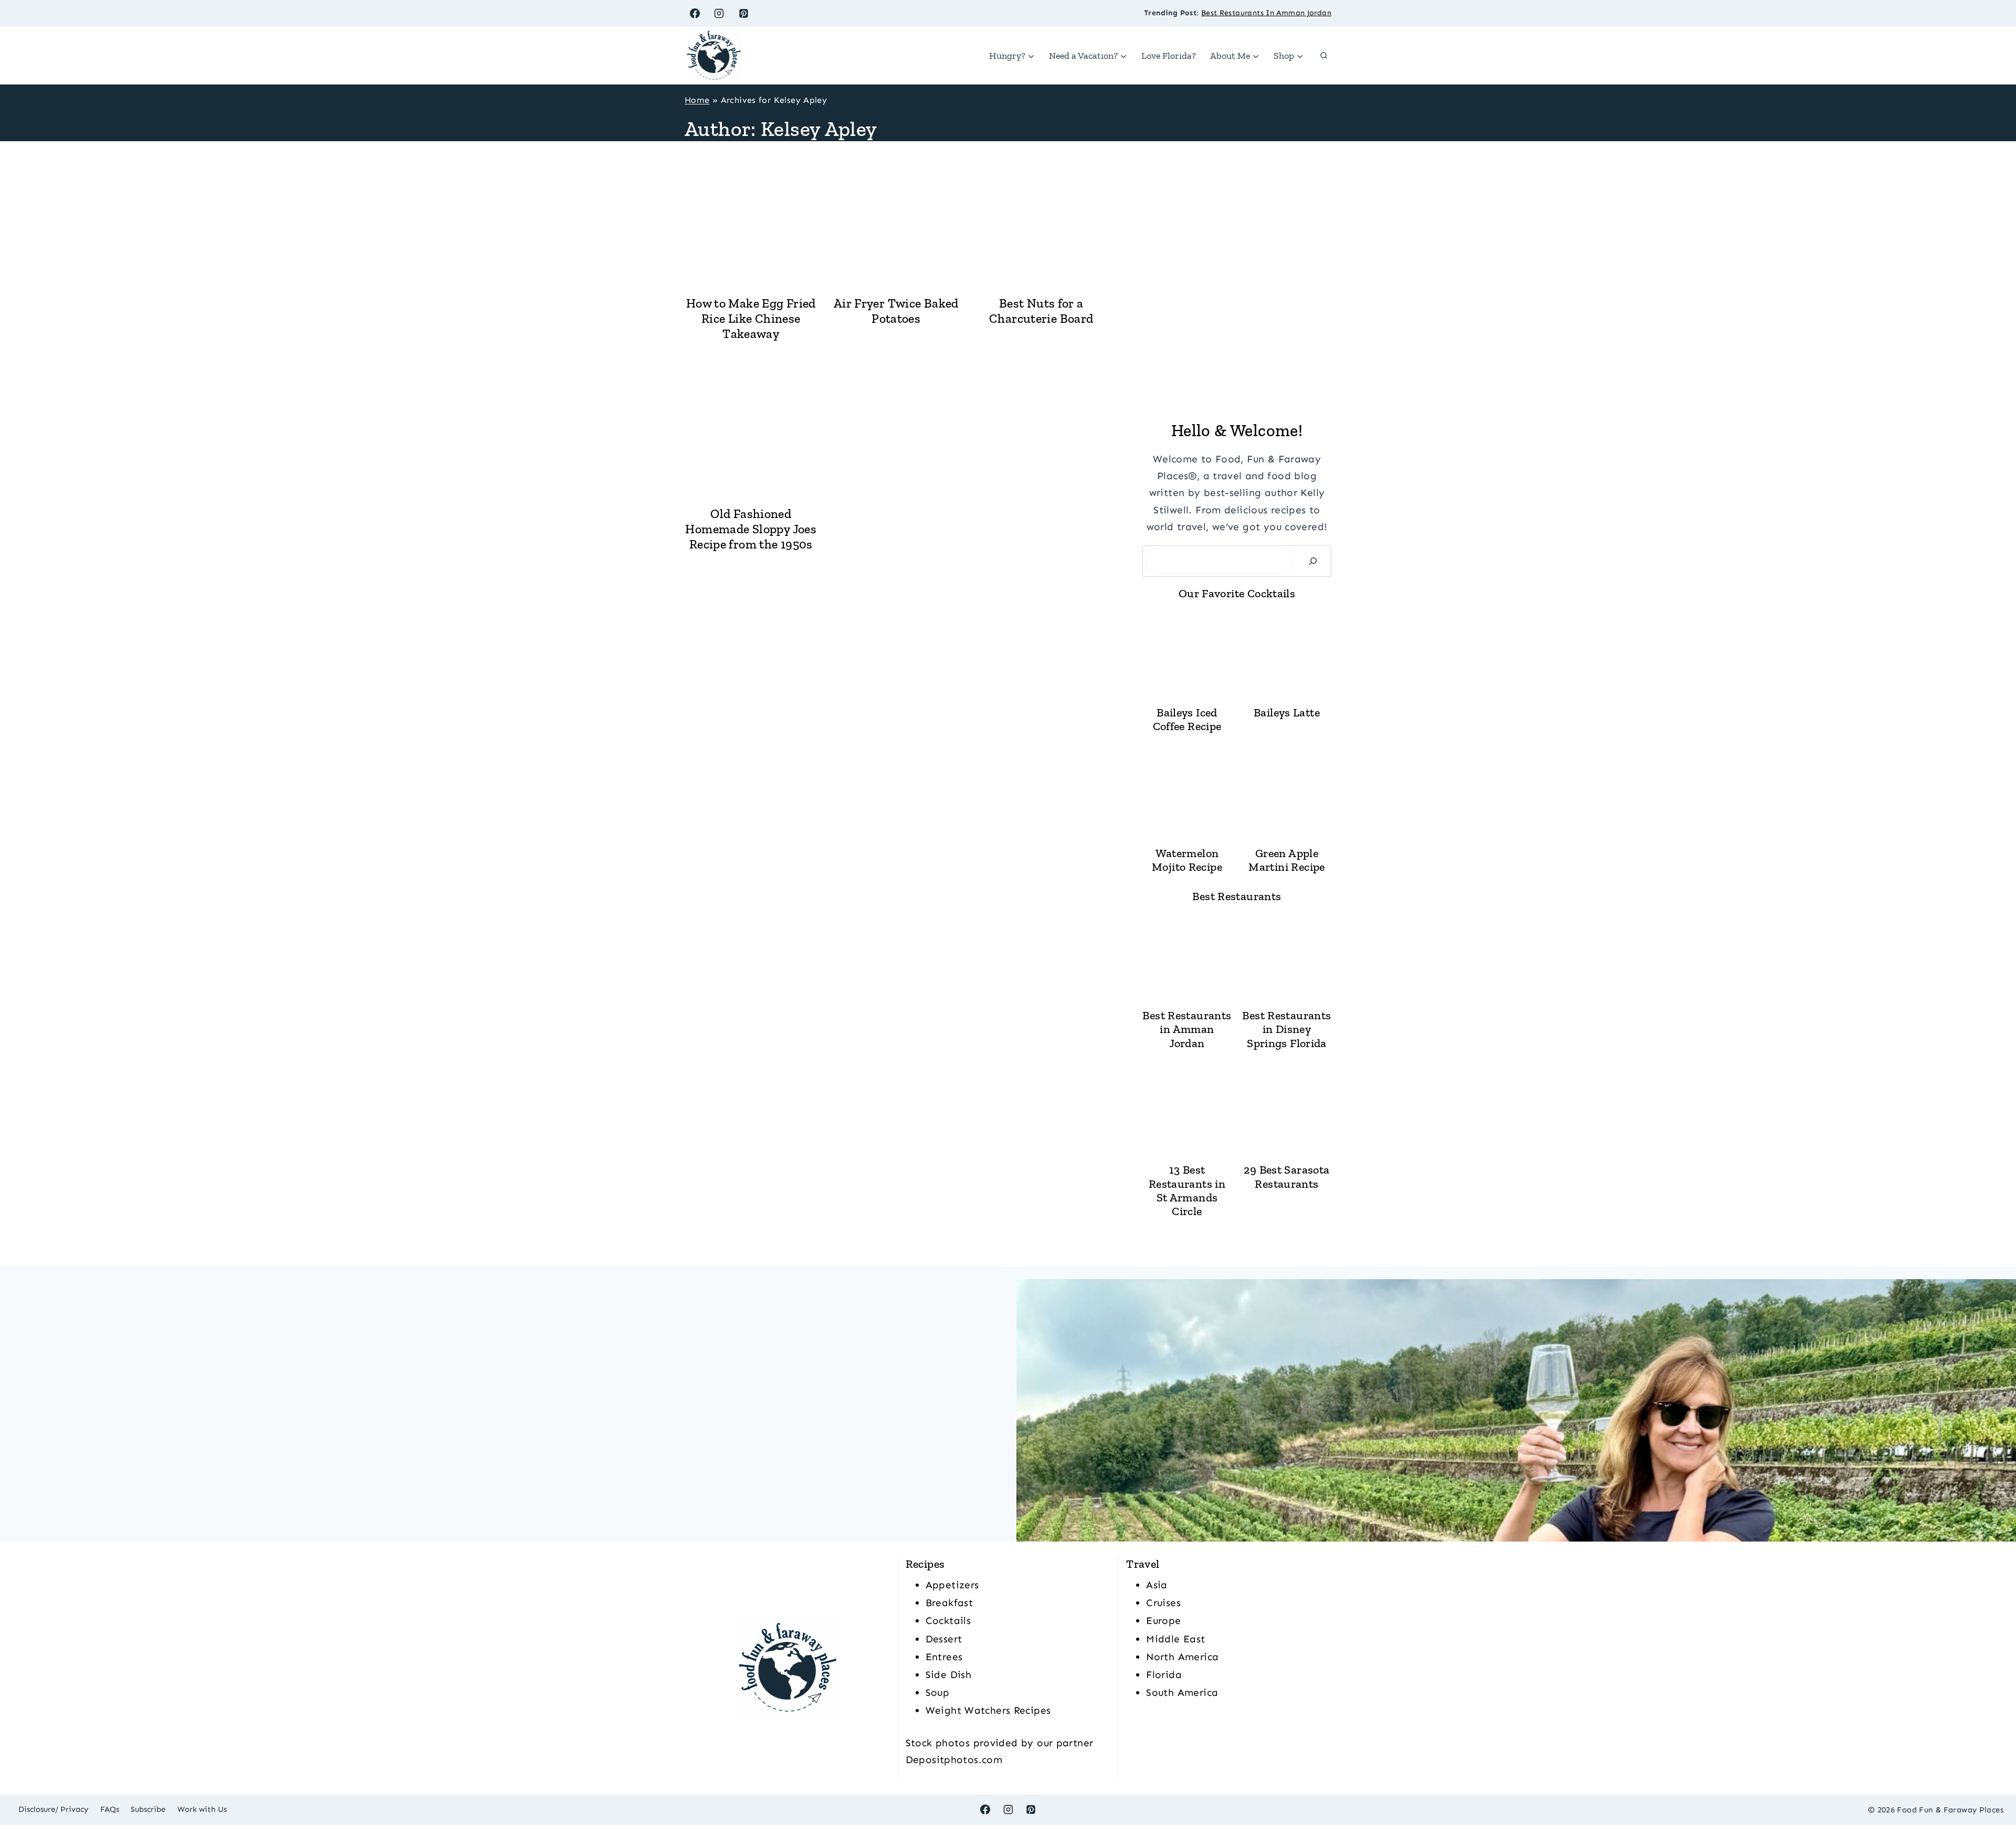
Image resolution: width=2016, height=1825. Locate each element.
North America (1182, 1657)
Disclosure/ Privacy (53, 1809)
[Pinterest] (744, 13)
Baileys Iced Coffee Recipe (1187, 720)
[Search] (1313, 561)
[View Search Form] (1324, 56)
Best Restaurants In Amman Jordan (1266, 13)
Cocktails (948, 1621)
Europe (1163, 1621)
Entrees (944, 1657)
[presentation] (751, 220)
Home (697, 100)
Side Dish (948, 1675)
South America (1182, 1692)
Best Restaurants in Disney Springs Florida (1287, 1030)
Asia (1157, 1585)
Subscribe (148, 1809)
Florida (1164, 1675)
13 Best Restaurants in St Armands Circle (1187, 1191)
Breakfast (949, 1603)
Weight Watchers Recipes (988, 1710)
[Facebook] (695, 13)
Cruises (1163, 1603)
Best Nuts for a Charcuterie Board (1041, 311)
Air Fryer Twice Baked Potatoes (896, 311)
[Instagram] (719, 13)
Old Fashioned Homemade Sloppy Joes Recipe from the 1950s (751, 529)
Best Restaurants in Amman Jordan (1187, 1030)
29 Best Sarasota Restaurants (1287, 1177)
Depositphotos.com (954, 1760)
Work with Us (202, 1809)
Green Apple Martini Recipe (1287, 860)
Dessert (944, 1639)
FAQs (110, 1809)
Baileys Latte (1287, 713)
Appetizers (952, 1585)
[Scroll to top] (1990, 1784)
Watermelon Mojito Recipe (1187, 860)
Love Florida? (1169, 56)
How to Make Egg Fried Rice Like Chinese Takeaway (751, 318)
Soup (938, 1692)
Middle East (1175, 1639)
